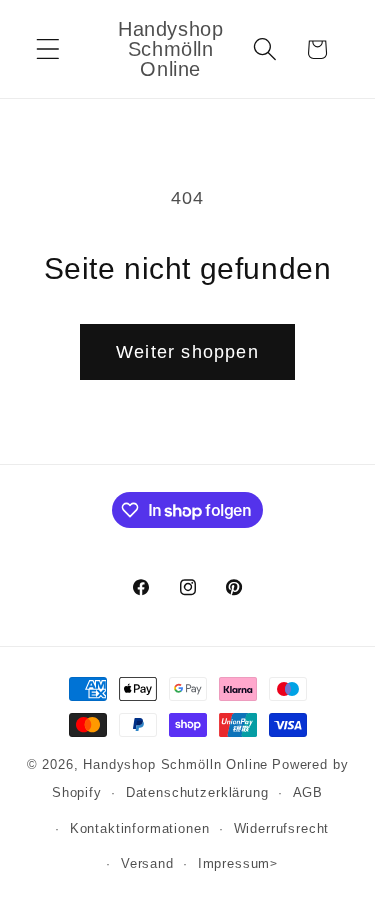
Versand (147, 863)
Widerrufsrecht (282, 828)
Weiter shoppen (187, 352)
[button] (48, 49)
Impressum (234, 863)
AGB (308, 792)
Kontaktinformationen (140, 828)
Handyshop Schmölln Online (175, 764)
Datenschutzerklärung (197, 792)
